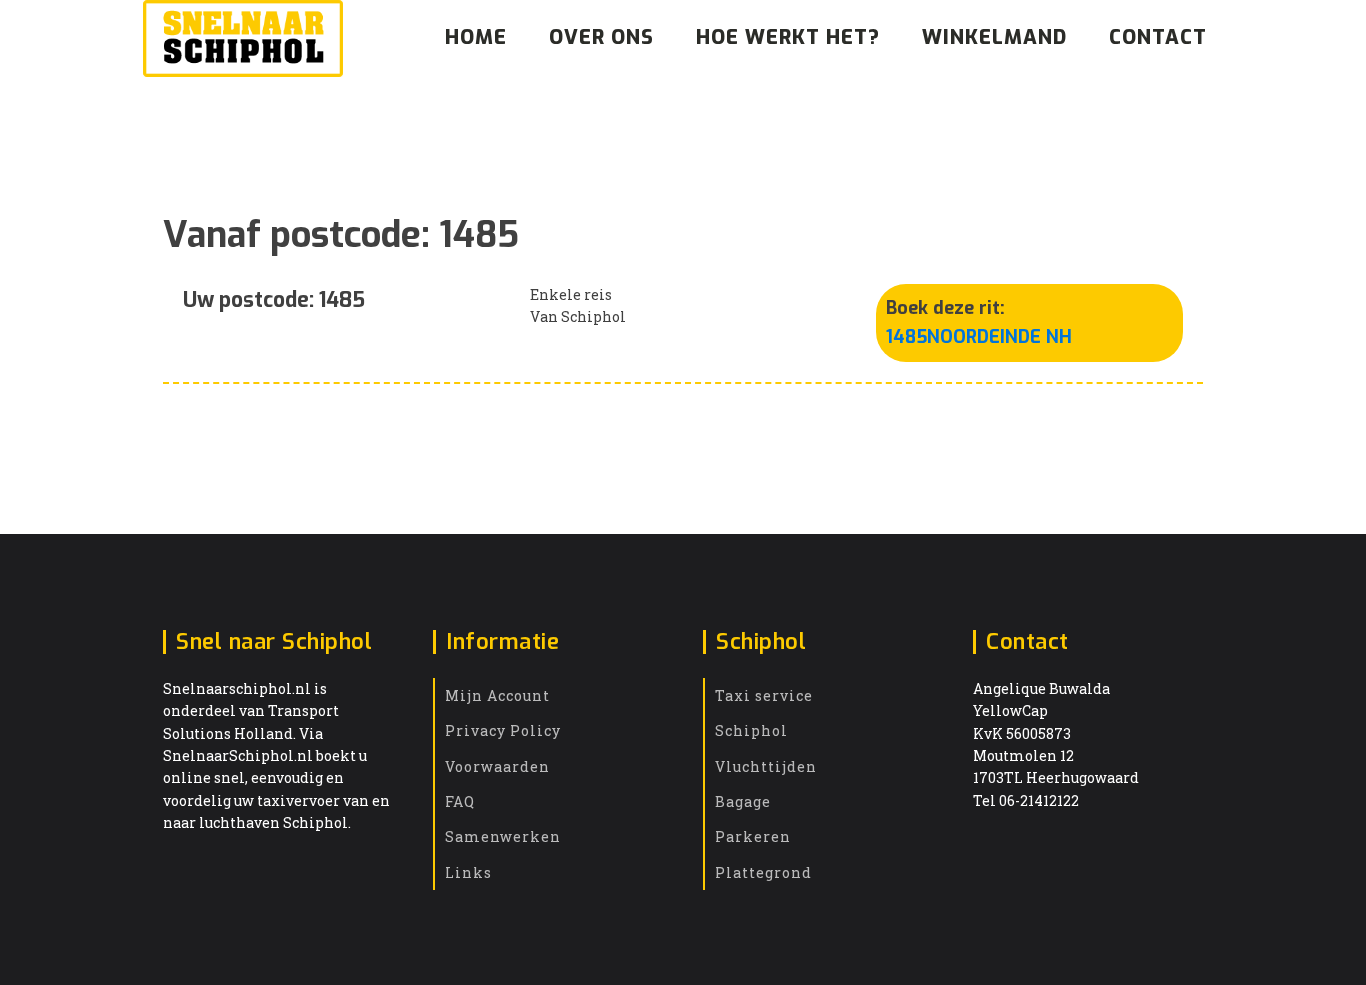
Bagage (743, 801)
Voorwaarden (497, 766)
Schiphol (751, 730)
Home (476, 37)
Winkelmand (994, 37)
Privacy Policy (503, 730)
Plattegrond (763, 872)
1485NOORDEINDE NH (979, 337)
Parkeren (753, 836)
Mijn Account (497, 695)
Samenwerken (503, 836)
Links (468, 872)
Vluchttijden (766, 766)
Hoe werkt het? (788, 37)
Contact (1158, 37)
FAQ (460, 801)
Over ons (601, 37)
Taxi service (764, 695)
